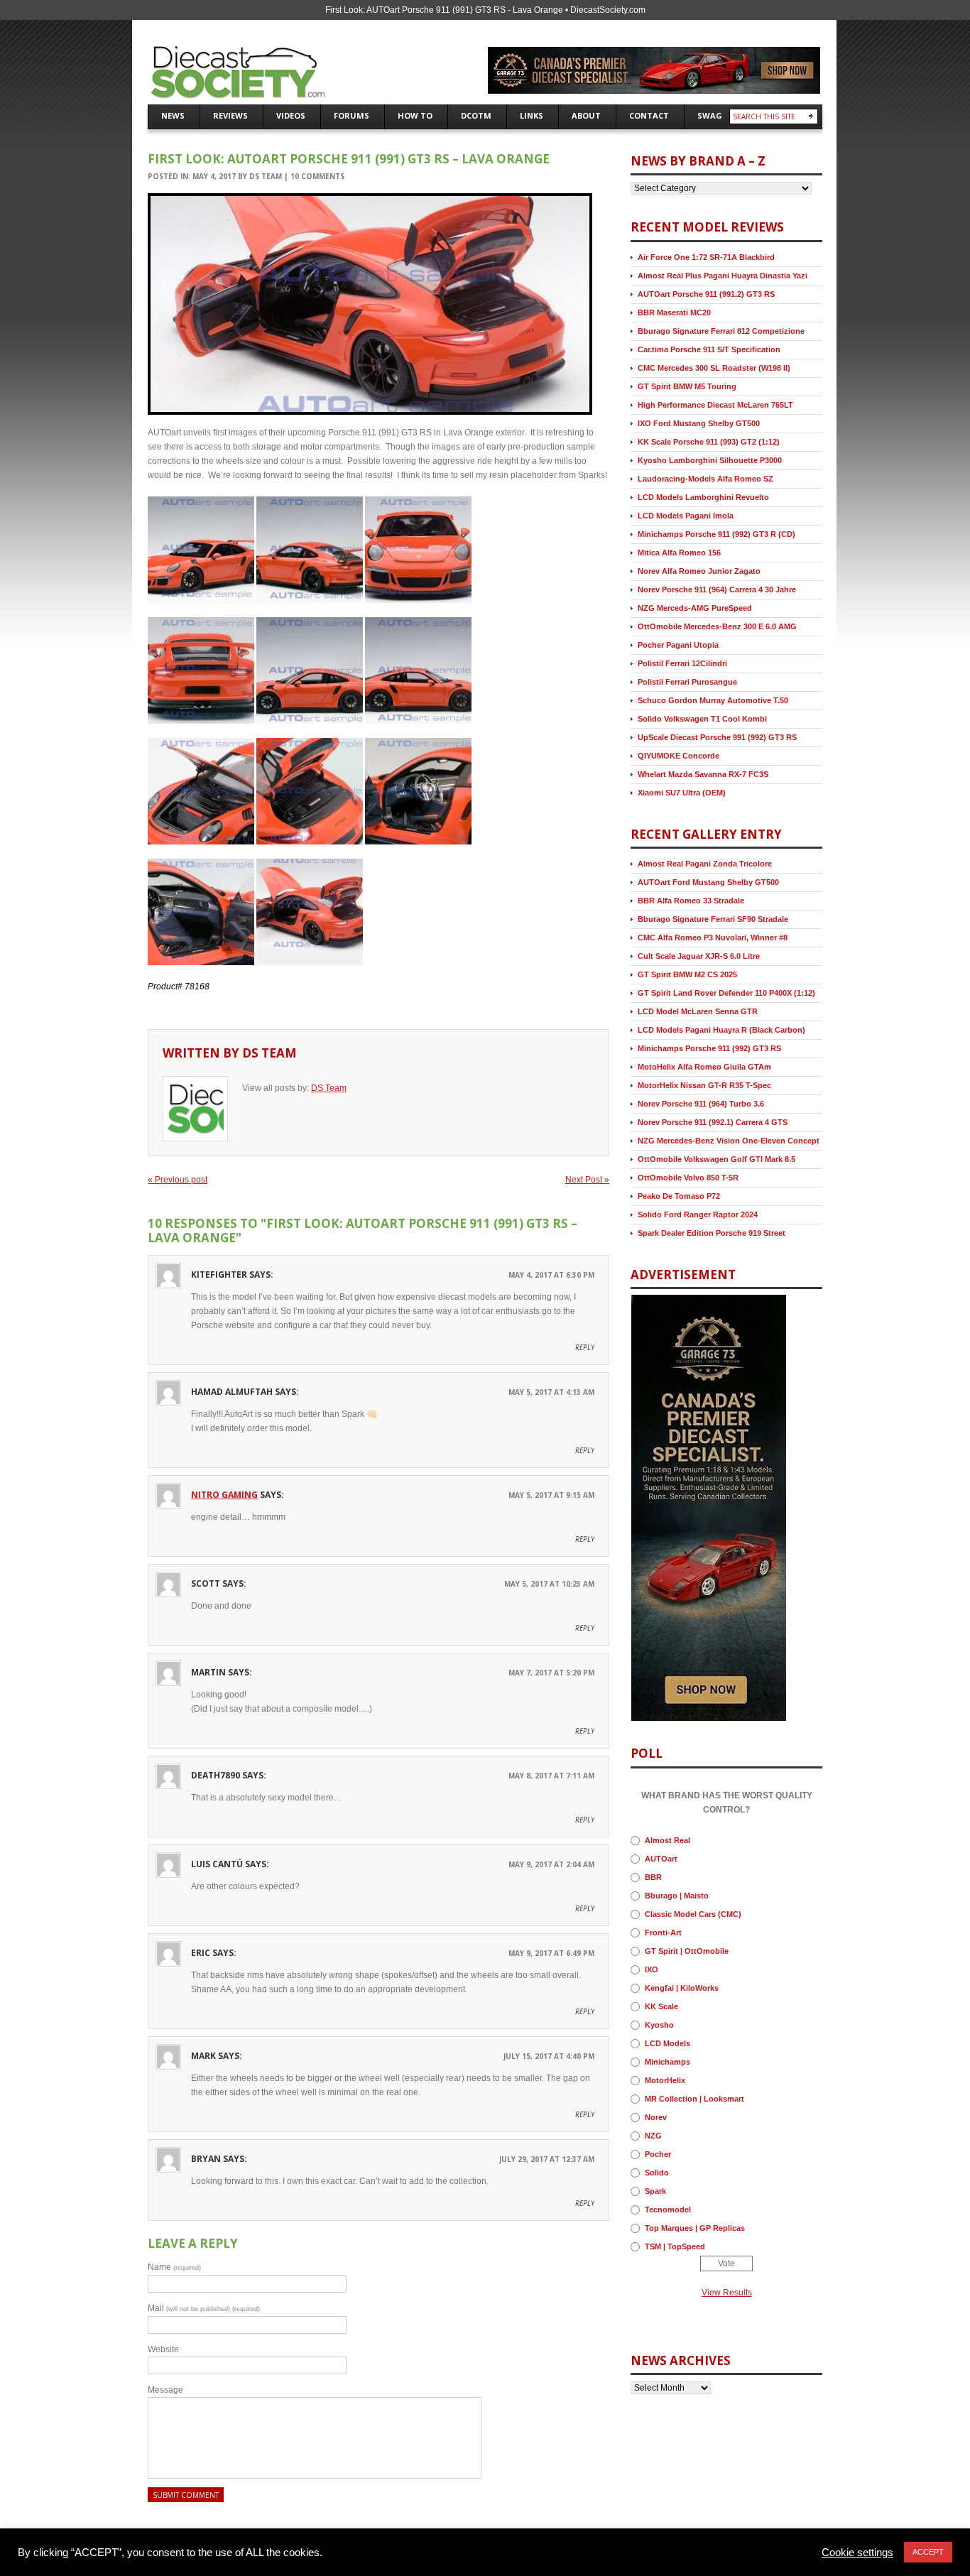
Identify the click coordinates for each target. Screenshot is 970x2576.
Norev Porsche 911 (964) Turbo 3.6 (701, 1104)
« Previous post (178, 1180)
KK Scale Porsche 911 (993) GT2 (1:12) (709, 442)
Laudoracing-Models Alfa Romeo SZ (705, 479)
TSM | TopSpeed (675, 2246)
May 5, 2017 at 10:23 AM (549, 1584)
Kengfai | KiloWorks (682, 1988)
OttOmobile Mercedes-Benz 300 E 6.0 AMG (717, 626)
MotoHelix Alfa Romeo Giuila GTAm (704, 1067)
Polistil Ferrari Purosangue (687, 682)
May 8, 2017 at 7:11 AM (551, 1776)
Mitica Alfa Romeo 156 (679, 553)
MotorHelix (665, 2080)
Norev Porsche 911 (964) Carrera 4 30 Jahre (717, 589)
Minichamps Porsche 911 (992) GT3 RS (709, 1048)
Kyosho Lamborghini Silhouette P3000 (710, 460)
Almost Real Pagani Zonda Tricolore (705, 864)
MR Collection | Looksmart (694, 2099)
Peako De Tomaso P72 (679, 1196)
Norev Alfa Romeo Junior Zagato (699, 571)
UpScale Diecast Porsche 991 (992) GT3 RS (717, 737)
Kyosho (659, 2025)
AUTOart (661, 1859)
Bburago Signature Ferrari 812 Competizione (721, 331)
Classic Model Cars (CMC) (693, 1914)
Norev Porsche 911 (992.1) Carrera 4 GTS (713, 1122)
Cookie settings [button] (857, 2553)
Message (165, 2390)
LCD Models (667, 2043)
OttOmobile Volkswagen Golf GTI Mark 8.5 (716, 1159)
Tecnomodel (668, 2210)
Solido (657, 2173)
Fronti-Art (663, 1933)
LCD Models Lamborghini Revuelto (703, 497)
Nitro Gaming (224, 1495)
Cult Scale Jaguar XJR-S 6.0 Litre (699, 956)
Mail (204, 2308)
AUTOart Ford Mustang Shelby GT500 (708, 882)
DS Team (266, 176)
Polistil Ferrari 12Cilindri (682, 663)
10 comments (317, 176)
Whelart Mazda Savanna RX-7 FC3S (703, 774)
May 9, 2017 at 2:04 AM (551, 1864)
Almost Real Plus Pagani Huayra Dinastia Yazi (723, 276)
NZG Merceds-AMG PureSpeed (695, 608)
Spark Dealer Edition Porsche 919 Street (712, 1233)
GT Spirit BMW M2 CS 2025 (687, 974)
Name (174, 2267)
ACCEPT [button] (928, 2552)
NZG (653, 2136)
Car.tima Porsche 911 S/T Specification (709, 349)
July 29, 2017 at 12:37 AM (547, 2159)
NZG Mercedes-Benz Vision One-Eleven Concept (729, 1141)
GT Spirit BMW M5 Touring (687, 386)
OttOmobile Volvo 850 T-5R (688, 1178)
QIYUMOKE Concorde (679, 756)
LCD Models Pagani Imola (686, 516)
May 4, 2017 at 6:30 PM (551, 1275)
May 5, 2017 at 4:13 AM (551, 1392)
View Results (727, 2293)
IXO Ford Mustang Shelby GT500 (699, 423)
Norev (656, 2117)
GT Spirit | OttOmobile (687, 1951)
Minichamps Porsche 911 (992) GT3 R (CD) (716, 534)
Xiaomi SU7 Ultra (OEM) (682, 793)
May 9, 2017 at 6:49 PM (551, 1953)
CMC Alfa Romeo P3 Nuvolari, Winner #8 (713, 938)
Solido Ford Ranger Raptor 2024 (698, 1214)
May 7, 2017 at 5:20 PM (551, 1673)
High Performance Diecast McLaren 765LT (715, 405)
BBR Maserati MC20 (674, 313)
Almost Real (667, 1840)
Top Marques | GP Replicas (695, 2228)
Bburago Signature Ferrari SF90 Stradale (713, 919)
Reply (585, 1347)
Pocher (658, 2154)
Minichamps (667, 2062)
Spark (655, 2191)
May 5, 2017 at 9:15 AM (551, 1495)
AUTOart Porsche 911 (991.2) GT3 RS (706, 294)
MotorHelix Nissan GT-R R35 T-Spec (704, 1085)
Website (163, 2349)
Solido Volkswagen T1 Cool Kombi (702, 719)
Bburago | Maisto (677, 1896)
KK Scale (661, 2006)
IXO (652, 1969)
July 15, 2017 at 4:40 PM (549, 2056)
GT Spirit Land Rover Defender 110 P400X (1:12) (726, 993)
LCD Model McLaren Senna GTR (698, 1011)
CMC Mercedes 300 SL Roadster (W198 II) (714, 368)
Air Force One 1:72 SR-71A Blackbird (706, 257)
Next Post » (587, 1180)
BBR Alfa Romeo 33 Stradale (691, 901)
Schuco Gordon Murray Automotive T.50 (713, 700)
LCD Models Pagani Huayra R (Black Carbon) (721, 1030)
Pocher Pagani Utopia (678, 645)
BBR (653, 1877)
